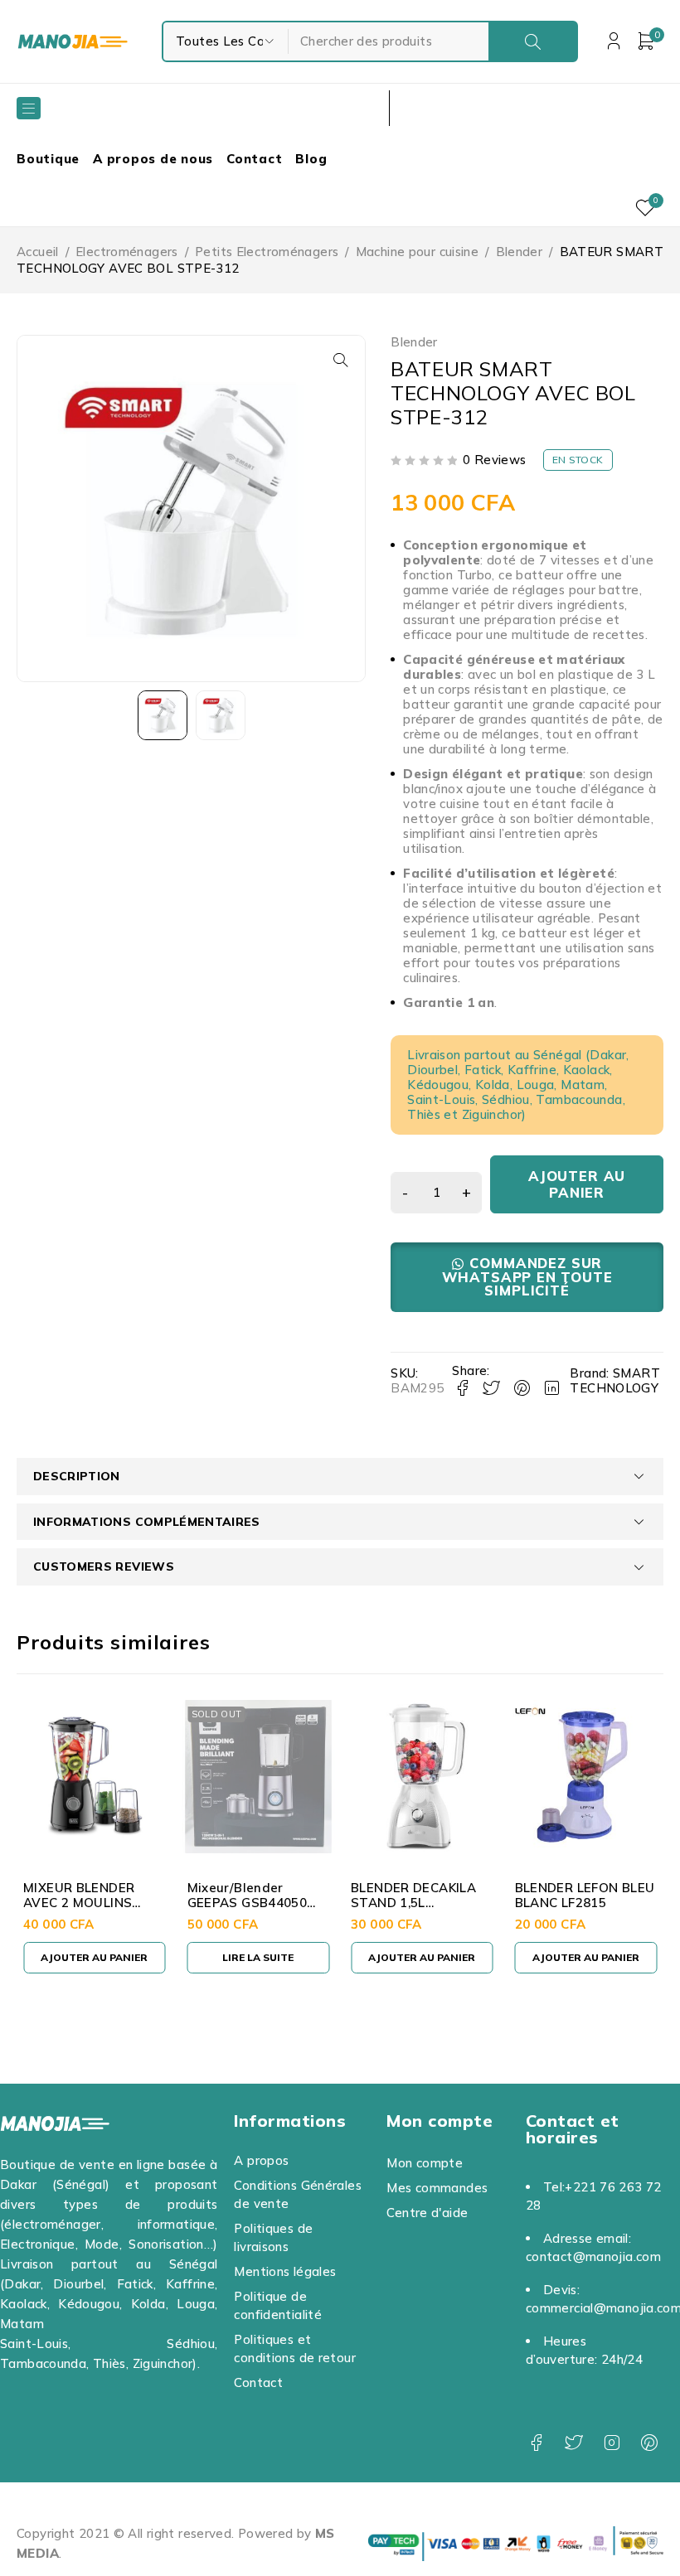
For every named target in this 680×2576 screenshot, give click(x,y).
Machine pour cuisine (418, 252)
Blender (520, 252)
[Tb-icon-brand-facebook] (536, 2443)
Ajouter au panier (577, 1184)
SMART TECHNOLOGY (615, 1380)
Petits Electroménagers (267, 252)
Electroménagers (127, 252)
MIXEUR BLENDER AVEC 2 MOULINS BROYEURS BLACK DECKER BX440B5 (80, 1910)
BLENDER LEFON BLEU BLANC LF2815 (585, 1895)
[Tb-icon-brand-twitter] (573, 2443)
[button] (341, 360)
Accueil (38, 252)
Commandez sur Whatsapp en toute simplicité (527, 1276)
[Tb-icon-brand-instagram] (612, 2443)
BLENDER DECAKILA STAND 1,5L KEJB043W (413, 1903)
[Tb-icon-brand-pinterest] (649, 2443)
